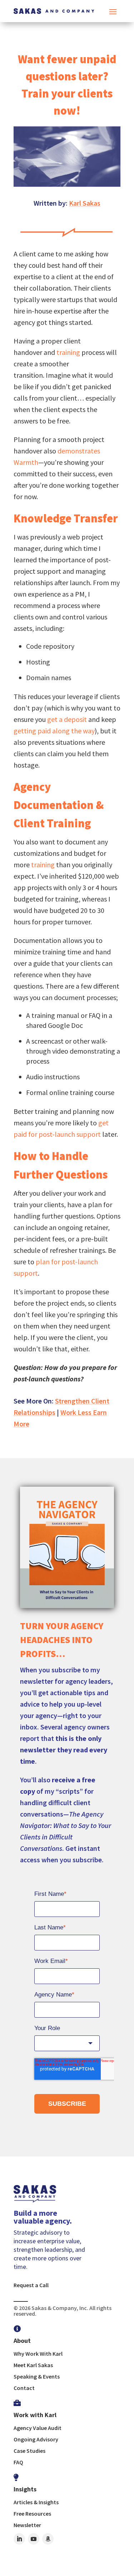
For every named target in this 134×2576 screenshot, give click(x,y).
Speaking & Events (37, 2376)
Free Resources (32, 2514)
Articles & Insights (36, 2502)
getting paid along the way (54, 731)
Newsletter (27, 2525)
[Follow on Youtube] (34, 2539)
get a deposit (67, 719)
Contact (24, 2388)
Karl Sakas (85, 203)
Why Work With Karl (38, 2354)
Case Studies (29, 2451)
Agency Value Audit (38, 2428)
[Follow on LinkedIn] (19, 2539)
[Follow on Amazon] (48, 2539)
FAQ (18, 2462)
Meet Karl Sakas (33, 2365)
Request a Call (31, 2285)
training (68, 352)
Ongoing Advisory (36, 2439)
